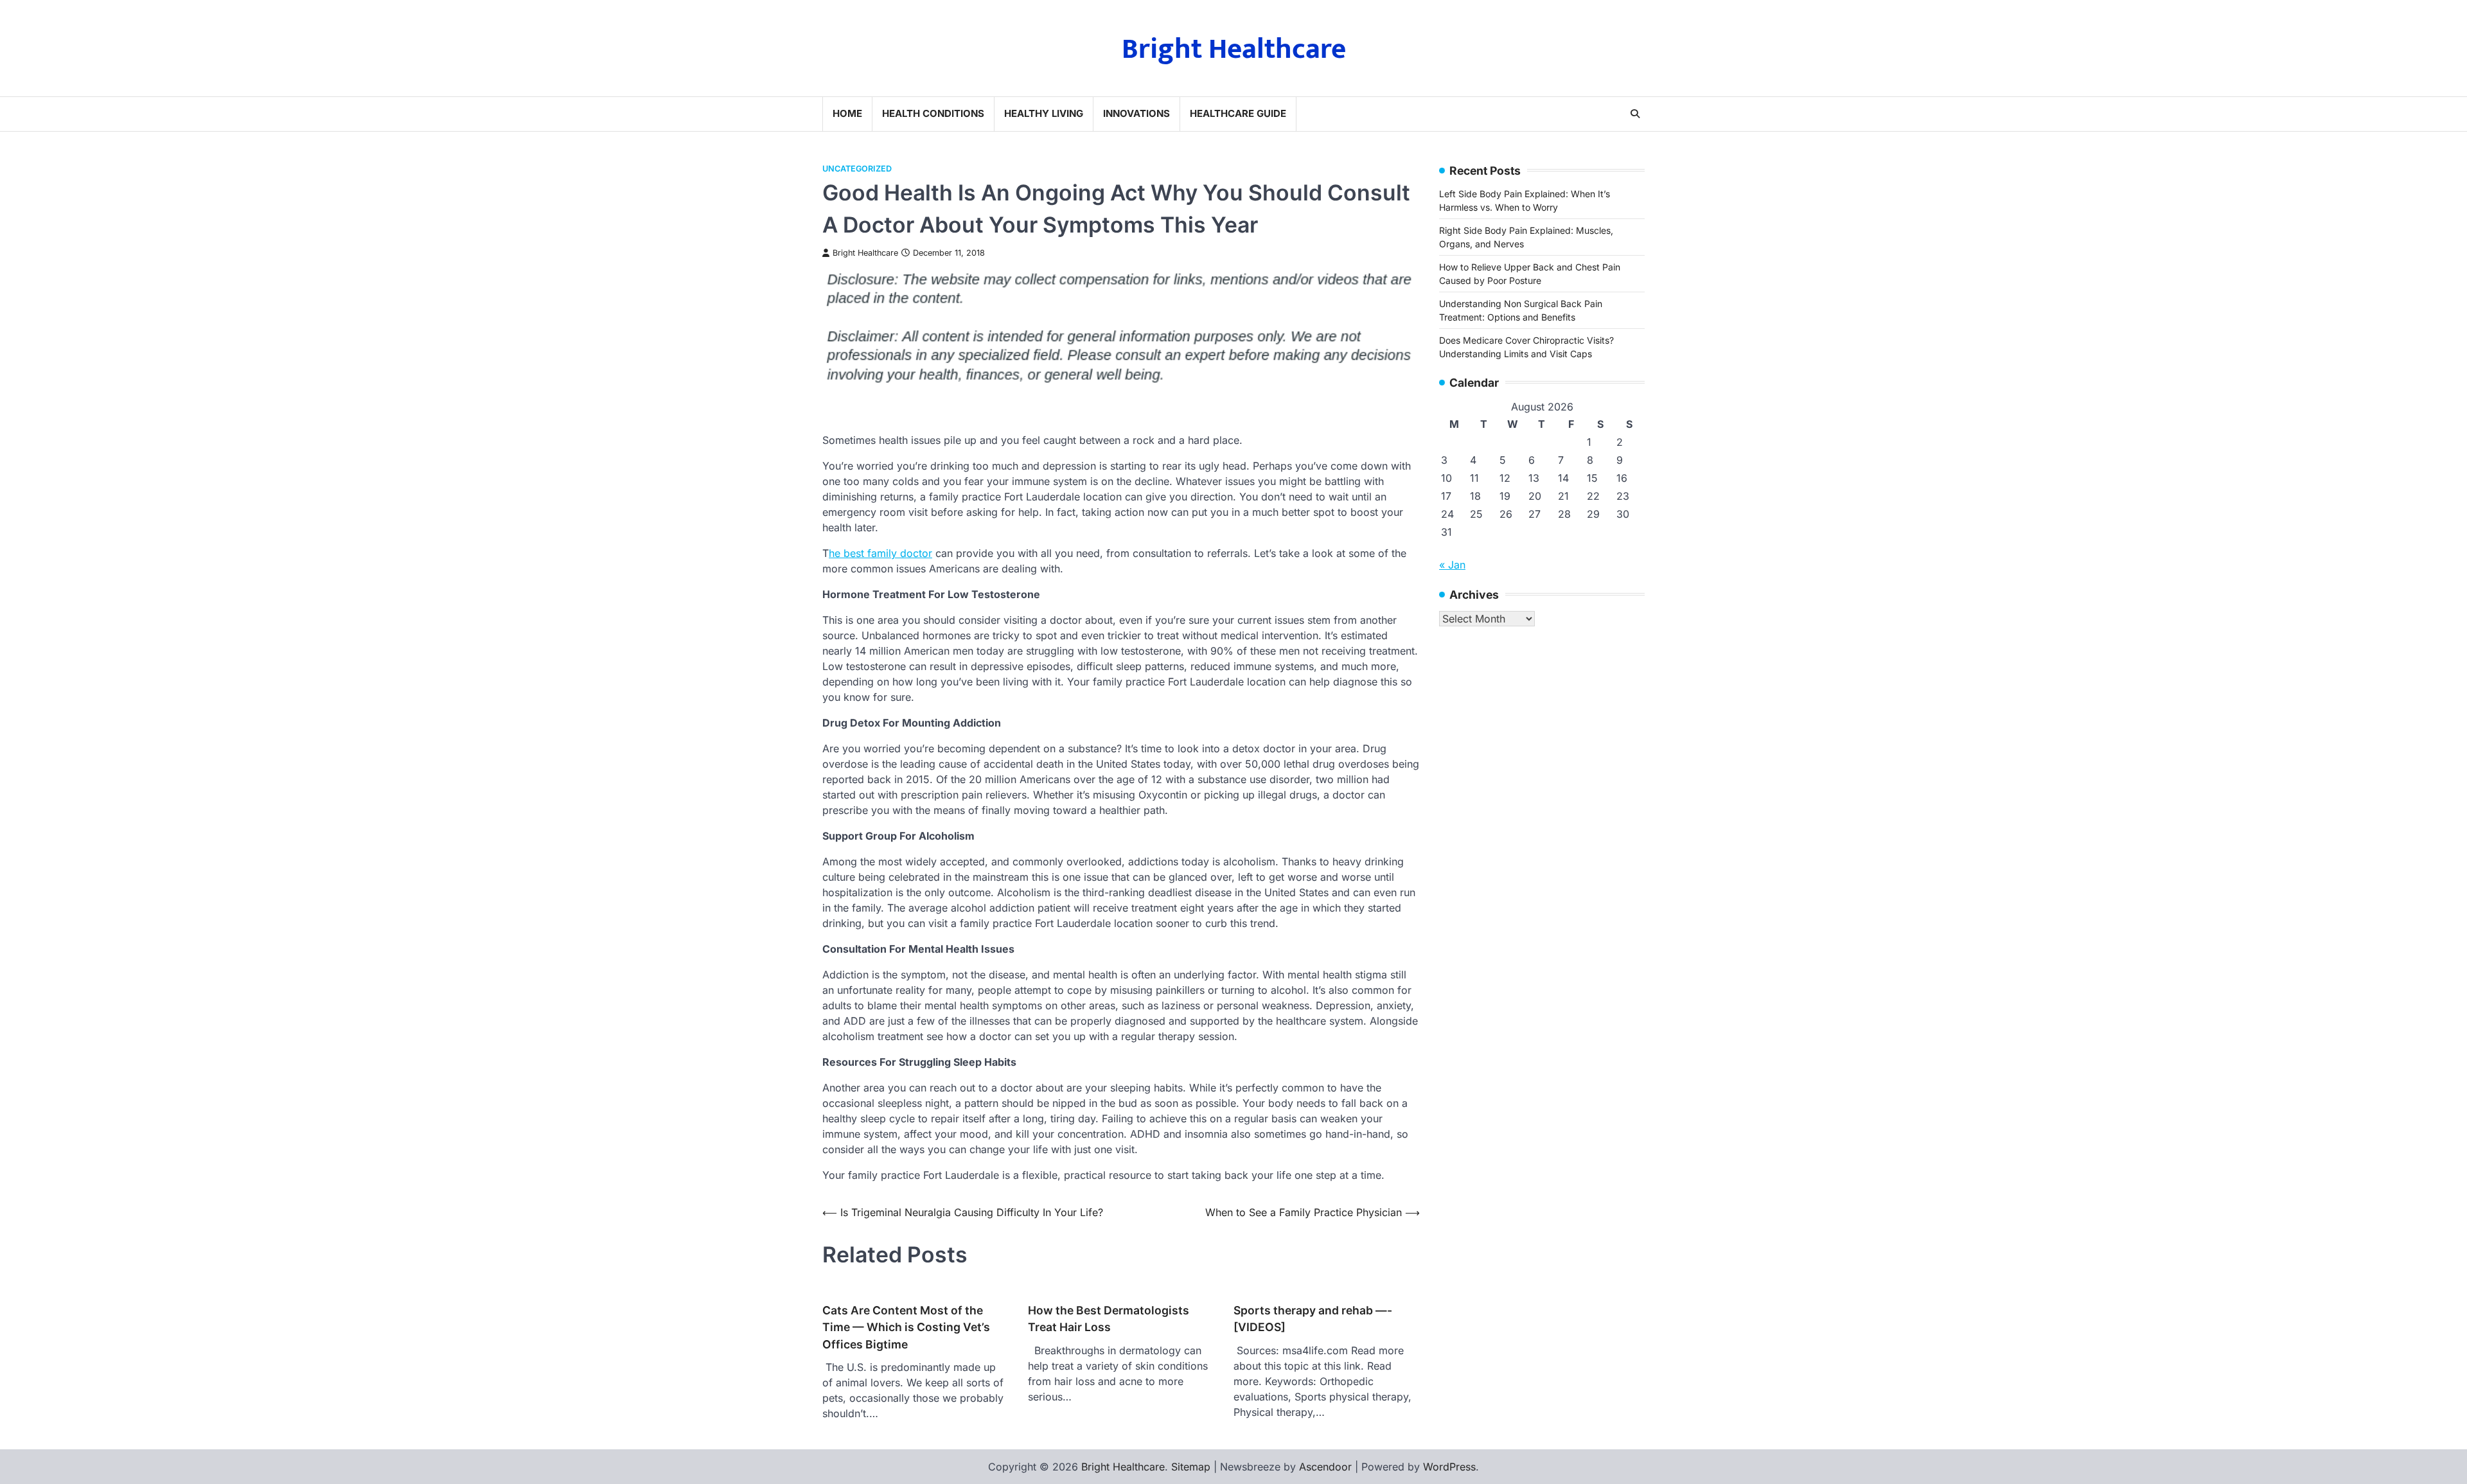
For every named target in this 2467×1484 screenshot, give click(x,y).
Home (847, 113)
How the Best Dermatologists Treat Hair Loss (1109, 1319)
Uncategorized (857, 169)
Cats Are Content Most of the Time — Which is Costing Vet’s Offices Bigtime (906, 1327)
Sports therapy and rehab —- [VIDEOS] (1313, 1319)
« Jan (1452, 565)
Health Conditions (933, 113)
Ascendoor (1325, 1467)
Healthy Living (1044, 113)
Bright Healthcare (1234, 49)
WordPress (1449, 1467)
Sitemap (1191, 1467)
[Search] (1635, 114)
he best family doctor (880, 553)
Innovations (1136, 113)
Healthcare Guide (1238, 113)
